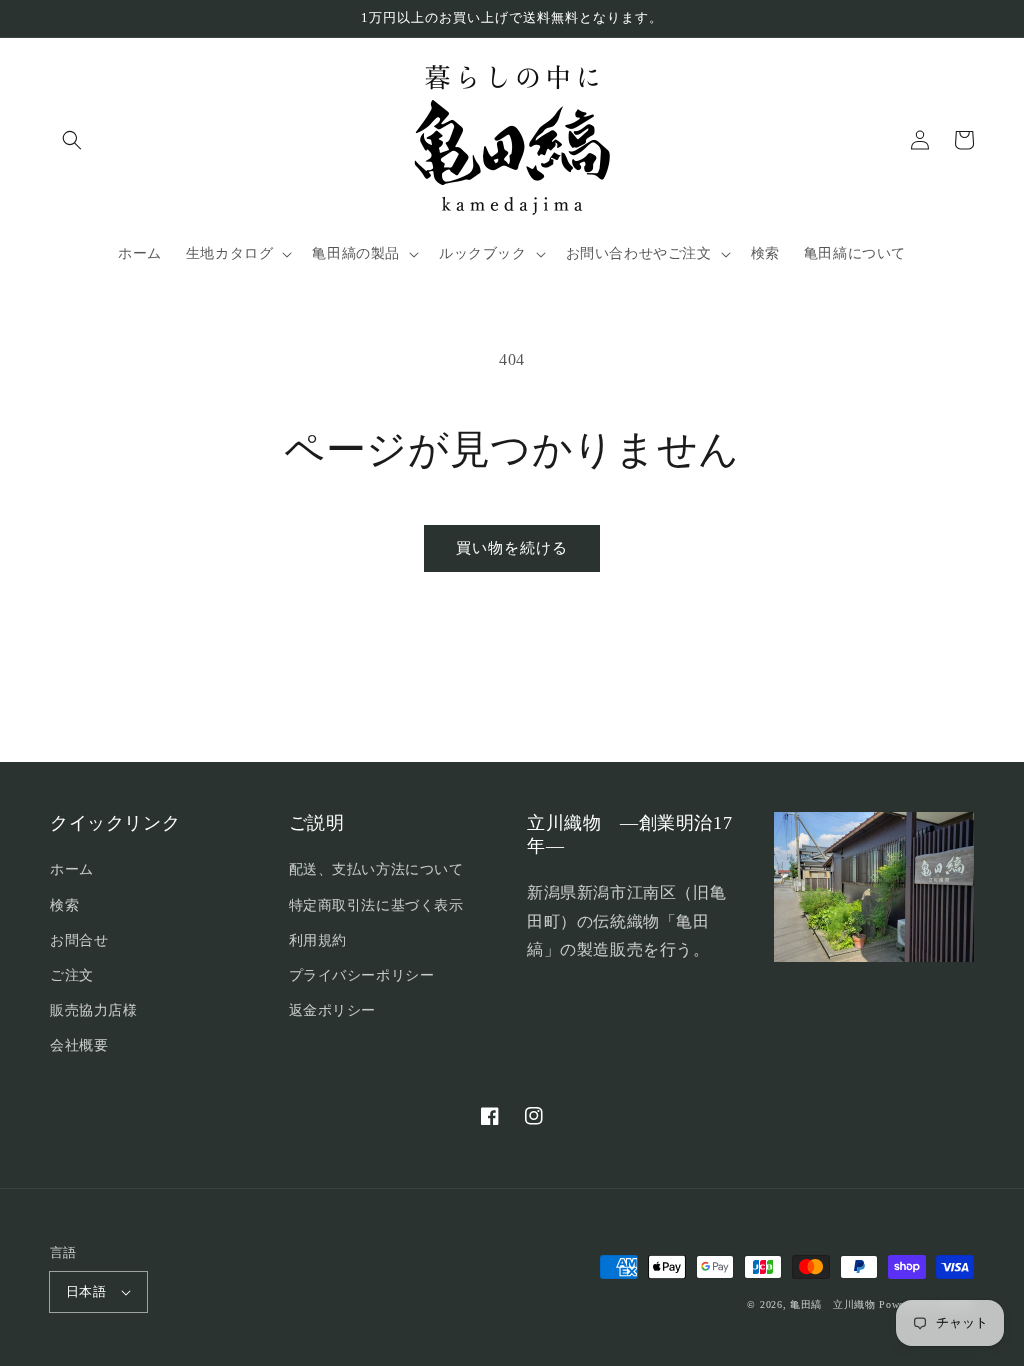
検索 (64, 905)
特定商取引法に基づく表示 (376, 905)
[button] (72, 140)
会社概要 (79, 1045)
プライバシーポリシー (362, 975)
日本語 (86, 1291)
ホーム (72, 869)
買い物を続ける (512, 548)
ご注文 (72, 975)
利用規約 (318, 940)
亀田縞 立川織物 (833, 1304)
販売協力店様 (94, 1010)
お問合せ (79, 940)
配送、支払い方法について (376, 869)
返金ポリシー (333, 1010)
